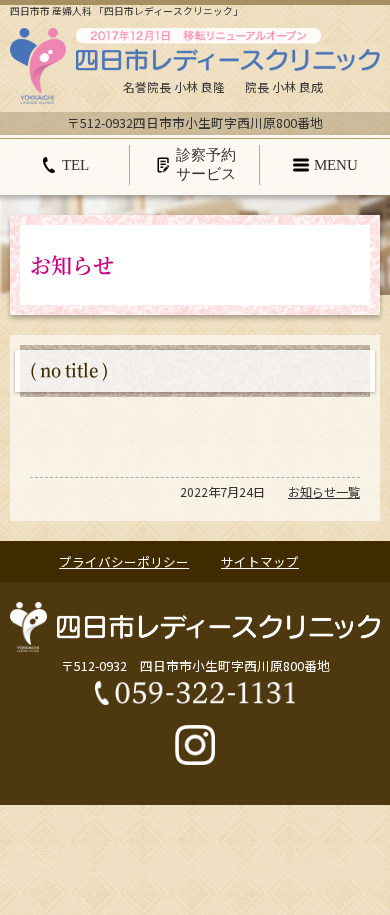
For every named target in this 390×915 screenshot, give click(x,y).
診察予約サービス (206, 163)
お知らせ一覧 (324, 492)
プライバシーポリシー (124, 562)
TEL (75, 164)
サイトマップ (260, 562)
